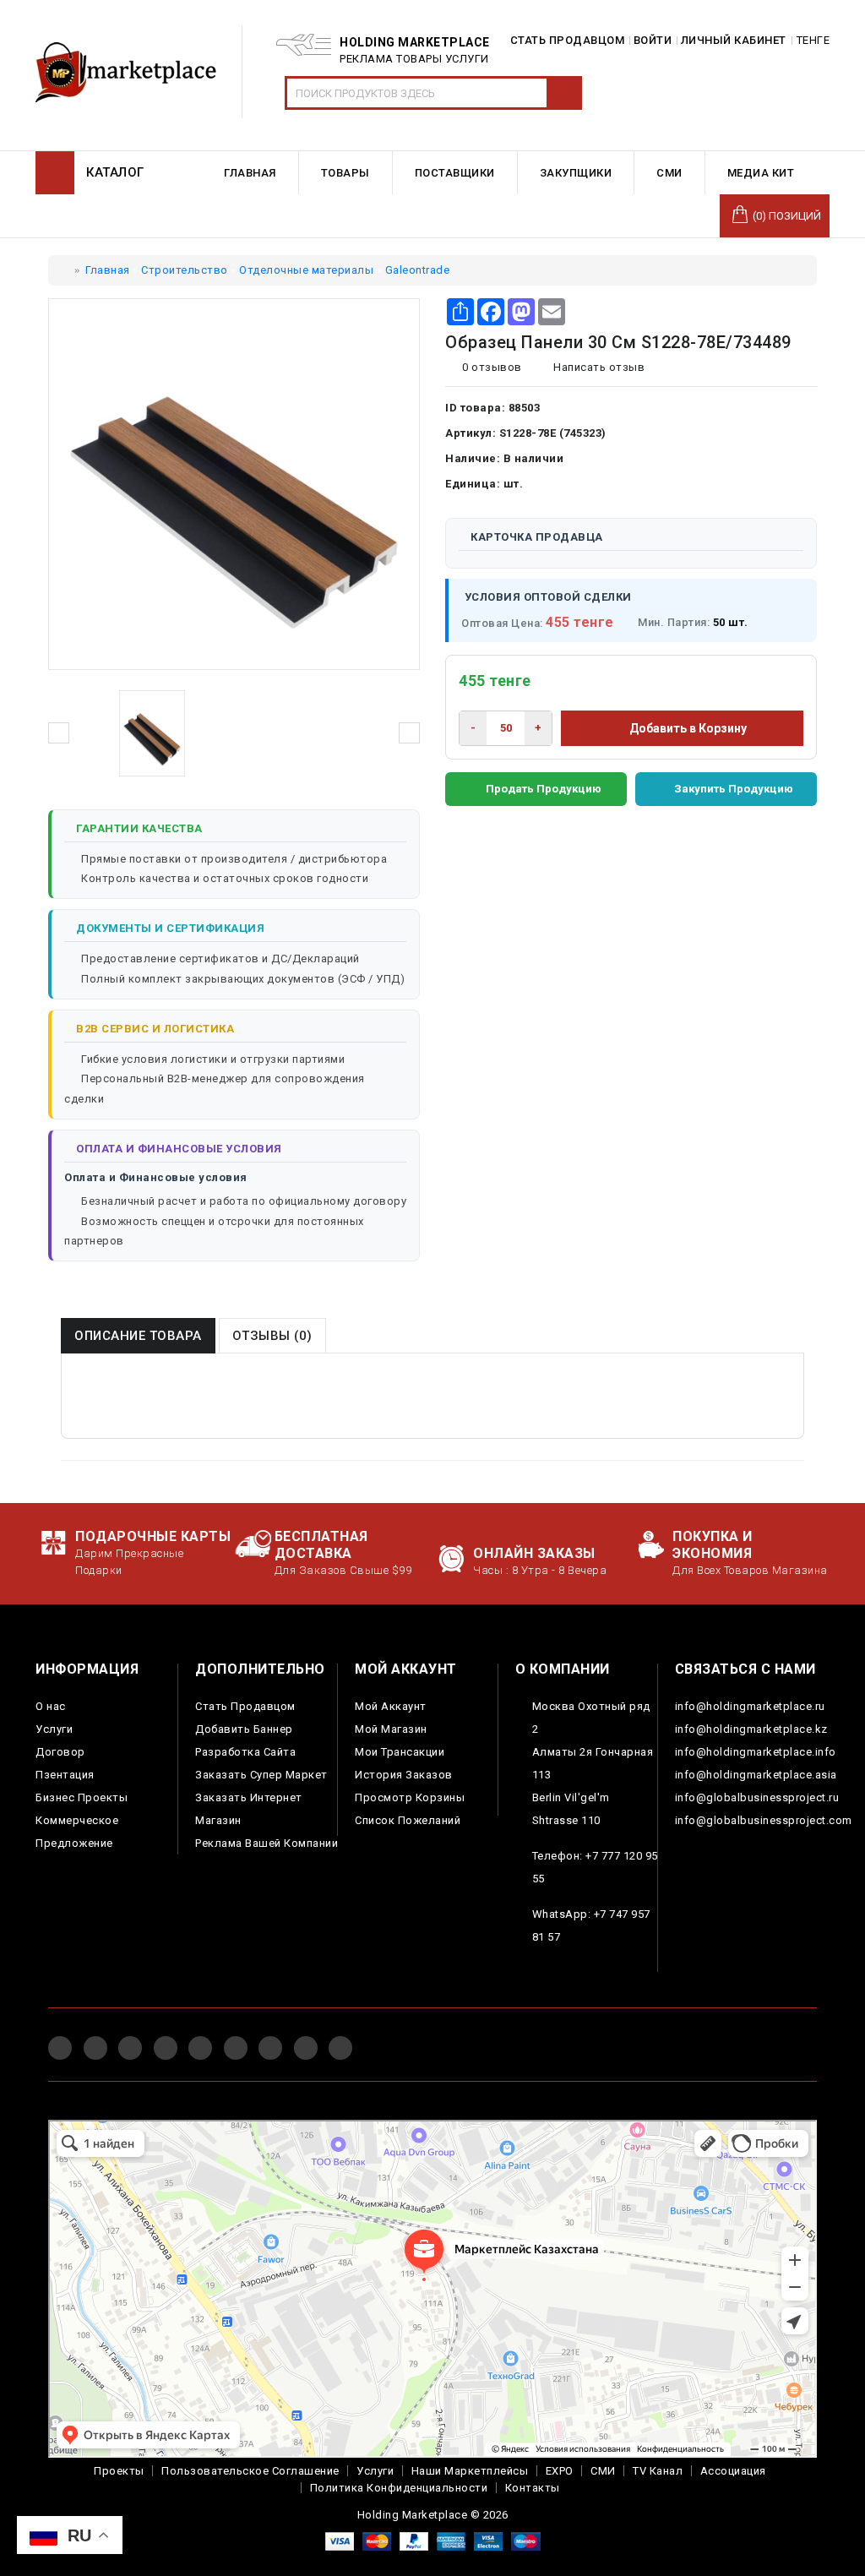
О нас (51, 1706)
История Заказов (404, 1775)
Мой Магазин (391, 1729)
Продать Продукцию (544, 789)
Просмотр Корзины (410, 1797)
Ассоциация (733, 2471)
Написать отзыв (598, 367)
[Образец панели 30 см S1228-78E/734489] (152, 733)
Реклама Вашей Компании (267, 1843)
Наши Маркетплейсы (470, 2471)
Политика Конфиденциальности (399, 2488)
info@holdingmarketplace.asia (756, 1775)
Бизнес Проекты (82, 1797)
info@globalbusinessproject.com (764, 1820)
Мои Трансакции (400, 1752)
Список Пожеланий (408, 1820)
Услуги (54, 1729)
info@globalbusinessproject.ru (757, 1797)
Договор (60, 1752)
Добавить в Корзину (687, 728)
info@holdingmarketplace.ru (750, 1706)
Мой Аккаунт (391, 1706)
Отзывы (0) (272, 1336)
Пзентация (65, 1775)
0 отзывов (492, 367)
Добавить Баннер (244, 1729)
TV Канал (658, 2471)
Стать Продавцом (245, 1706)
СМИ (603, 2471)
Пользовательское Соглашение (250, 2471)
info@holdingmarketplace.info (756, 1752)
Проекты (119, 2471)
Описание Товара (138, 1336)
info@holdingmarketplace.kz (751, 1729)
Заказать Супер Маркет (261, 1775)
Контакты (533, 2488)
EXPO (560, 2471)
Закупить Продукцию (734, 789)
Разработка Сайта (245, 1752)
